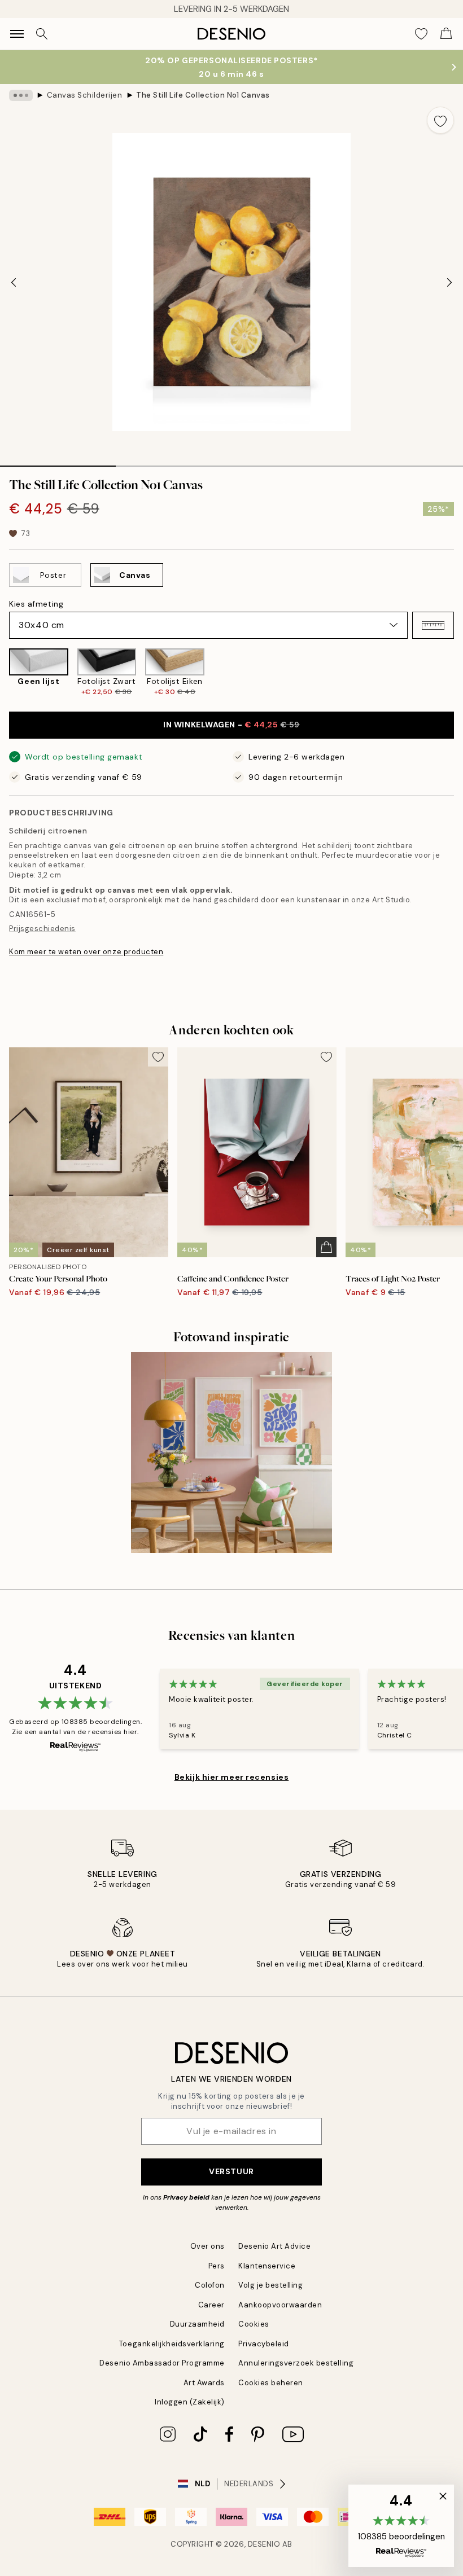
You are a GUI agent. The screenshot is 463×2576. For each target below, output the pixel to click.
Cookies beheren (271, 2383)
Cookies (254, 2324)
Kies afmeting (36, 604)
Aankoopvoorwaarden (280, 2305)
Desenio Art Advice (274, 2246)
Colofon (210, 2285)
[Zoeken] (42, 34)
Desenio (264, 2544)
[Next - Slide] (449, 282)
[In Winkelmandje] (326, 1247)
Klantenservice (267, 2266)
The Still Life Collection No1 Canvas (203, 95)
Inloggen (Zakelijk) (190, 2402)
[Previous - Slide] (14, 282)
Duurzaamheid (197, 2324)
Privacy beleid (186, 2197)
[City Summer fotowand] (231, 1452)
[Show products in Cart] (446, 34)
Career (211, 2305)
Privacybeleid (264, 2344)
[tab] (58, 462)
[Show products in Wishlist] (421, 34)
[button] (433, 625)
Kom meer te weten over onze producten (86, 952)
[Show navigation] (17, 34)
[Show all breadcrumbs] (21, 95)
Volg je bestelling (270, 2285)
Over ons (208, 2246)
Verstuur (231, 2171)
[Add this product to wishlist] (440, 120)
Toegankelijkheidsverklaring (172, 2344)
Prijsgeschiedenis (42, 929)
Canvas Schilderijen (85, 95)
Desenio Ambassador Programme (162, 2363)
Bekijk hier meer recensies (232, 1777)
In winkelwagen (231, 725)
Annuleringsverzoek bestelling (296, 2363)
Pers (217, 2266)
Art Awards (204, 2383)
